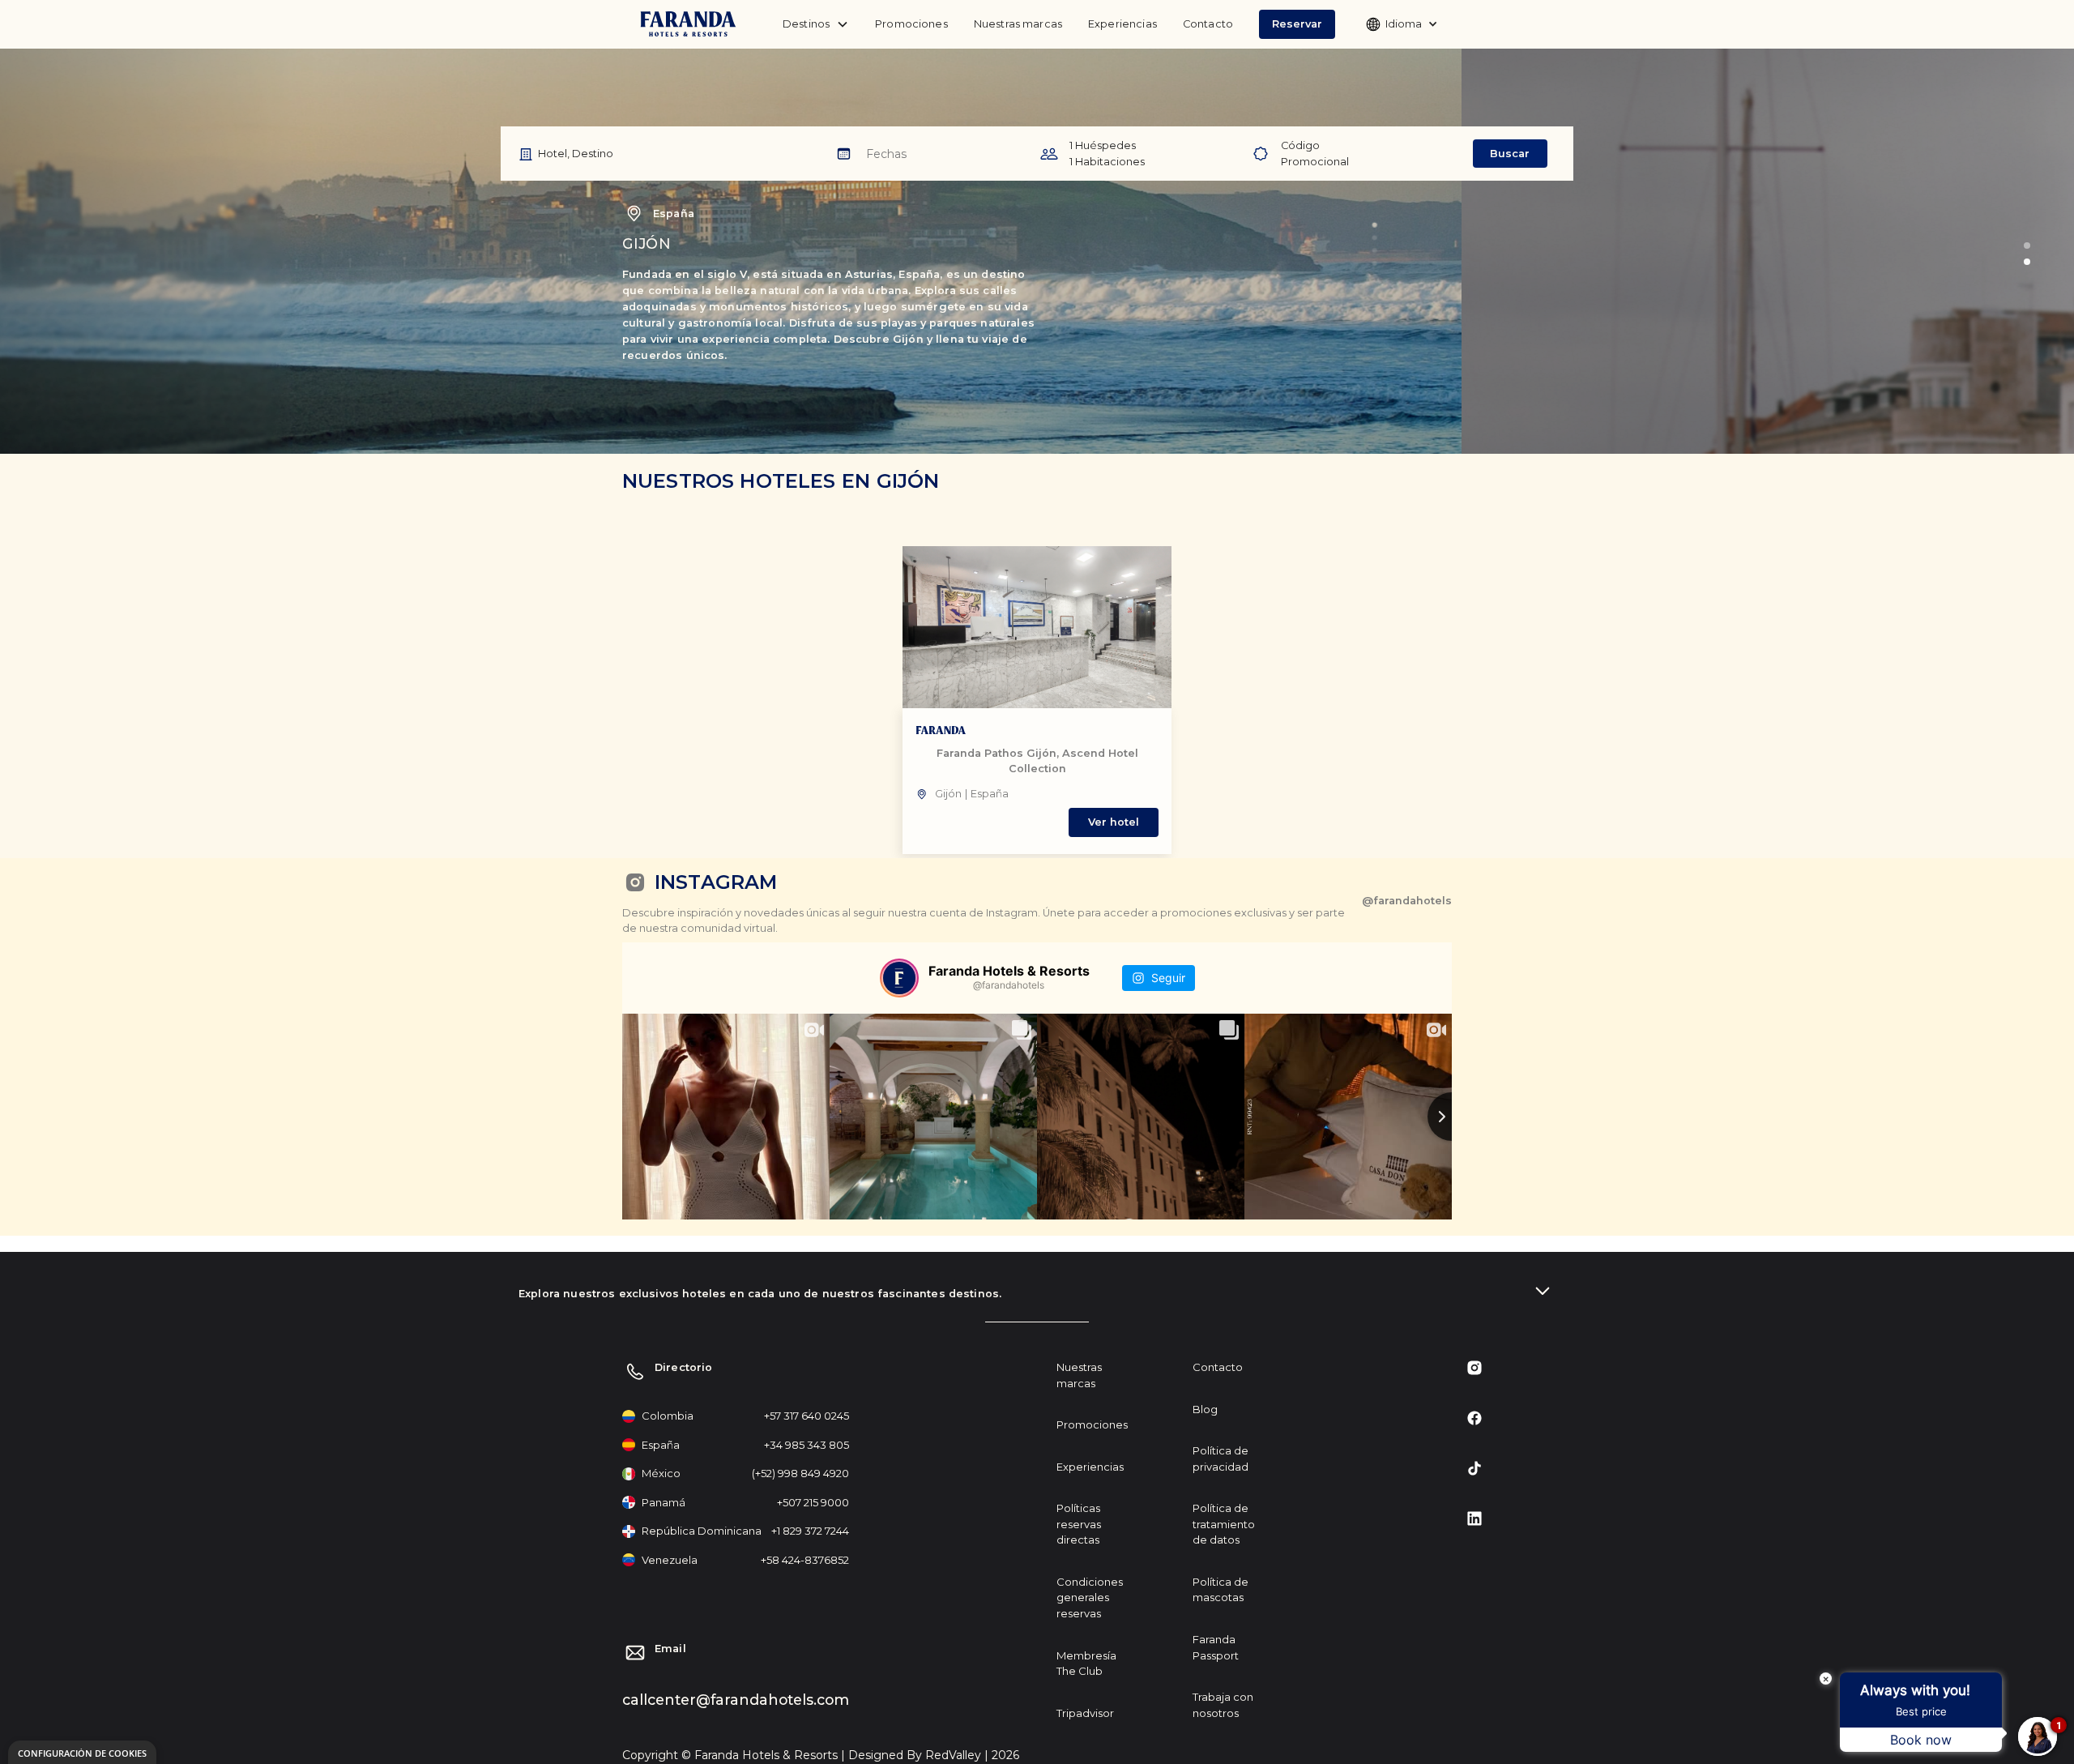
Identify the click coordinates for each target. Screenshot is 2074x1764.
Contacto (1208, 24)
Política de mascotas (1221, 1590)
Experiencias (1122, 24)
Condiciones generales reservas (1090, 1597)
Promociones (911, 24)
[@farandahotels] (899, 978)
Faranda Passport (1216, 1647)
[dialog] (82, 1752)
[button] (1297, 24)
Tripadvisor (1085, 1713)
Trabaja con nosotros (1223, 1705)
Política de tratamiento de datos (1224, 1524)
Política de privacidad (1221, 1459)
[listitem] (1037, 700)
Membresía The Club (1086, 1664)
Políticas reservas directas (1079, 1524)
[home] (688, 25)
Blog (1205, 1409)
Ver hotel (1114, 822)
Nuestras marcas (1018, 24)
